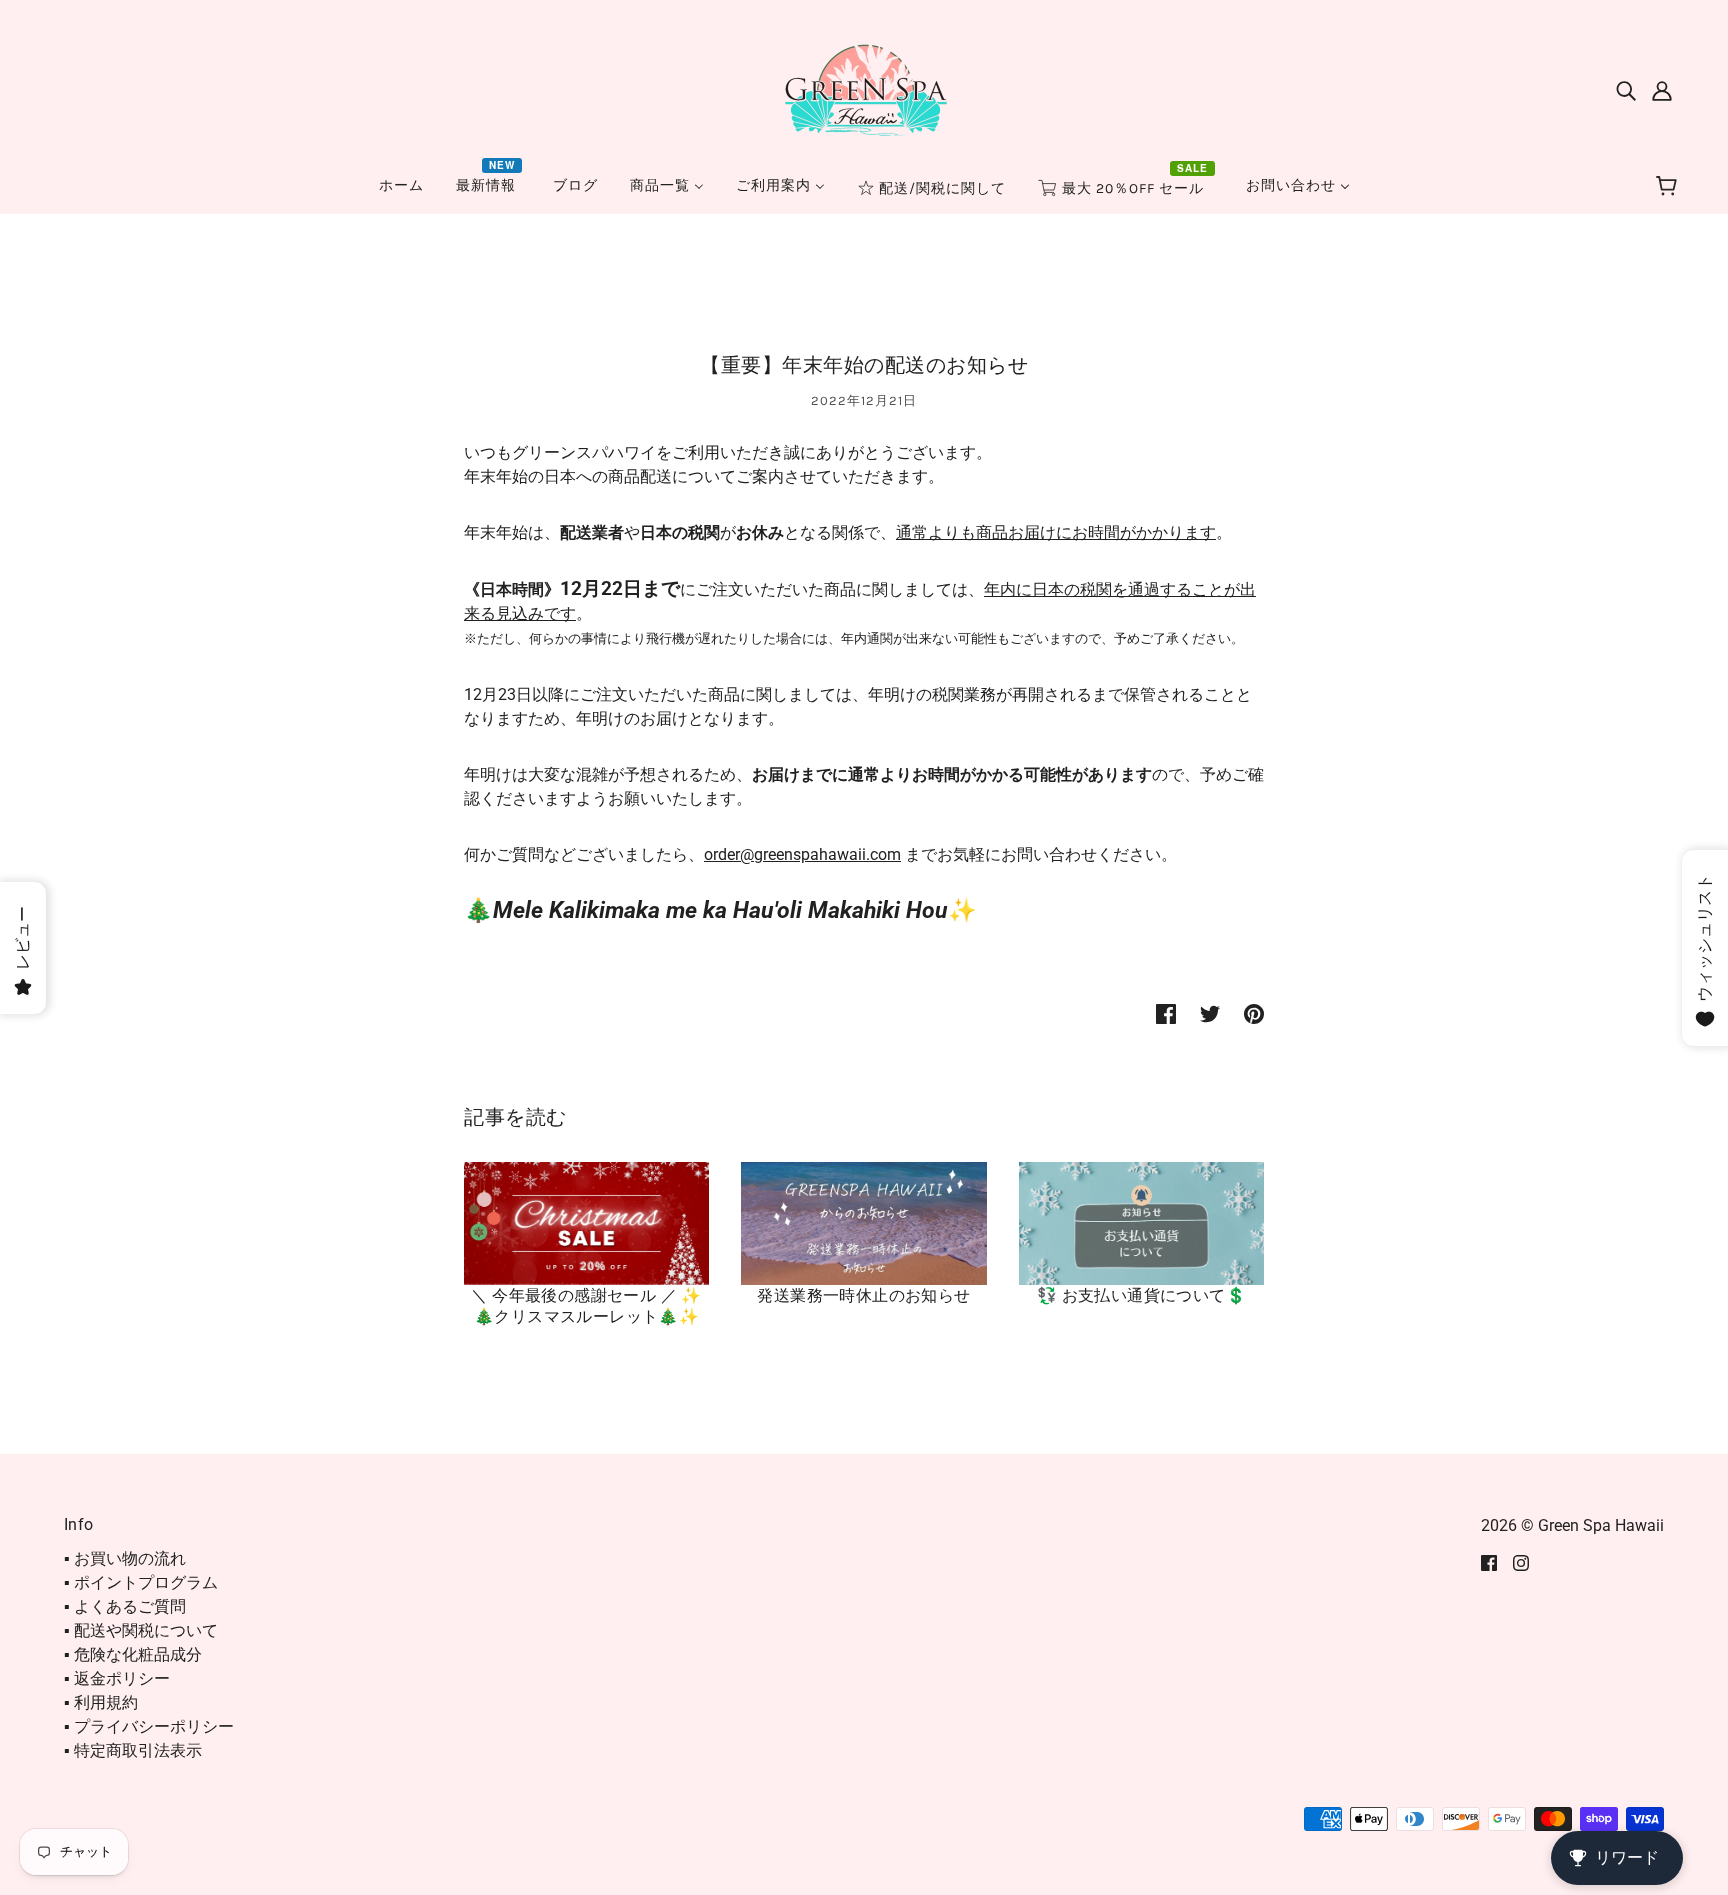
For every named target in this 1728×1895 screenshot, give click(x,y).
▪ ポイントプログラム (141, 1582)
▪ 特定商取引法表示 (133, 1750)
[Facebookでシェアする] (1166, 1013)
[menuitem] (401, 185)
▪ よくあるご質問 (125, 1606)
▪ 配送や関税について (141, 1630)
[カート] (1669, 187)
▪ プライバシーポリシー (149, 1726)
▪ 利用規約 (101, 1702)
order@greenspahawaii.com (802, 854)
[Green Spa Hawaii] (864, 88)
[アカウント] (1662, 90)
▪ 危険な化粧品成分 (133, 1654)
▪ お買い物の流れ (125, 1558)
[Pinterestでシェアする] (1254, 1013)
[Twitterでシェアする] (1210, 1013)
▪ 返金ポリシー (117, 1678)
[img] (1626, 90)
